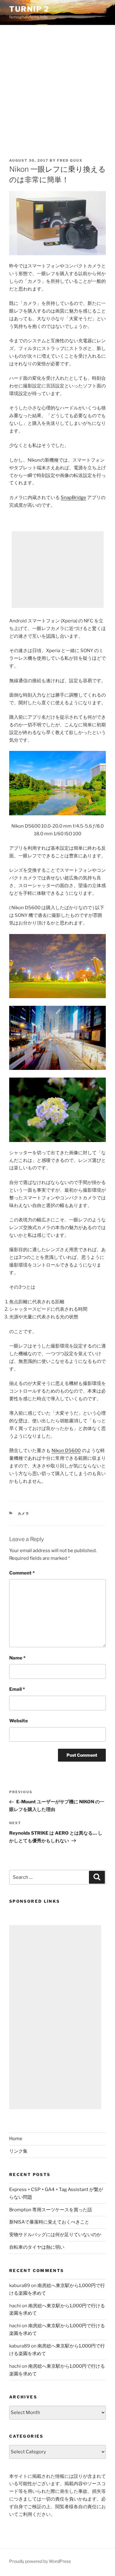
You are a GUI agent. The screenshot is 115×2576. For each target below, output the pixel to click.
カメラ (24, 1513)
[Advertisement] (57, 86)
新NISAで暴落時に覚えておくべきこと (49, 2222)
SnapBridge (73, 498)
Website (19, 1721)
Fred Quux (70, 160)
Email (17, 1689)
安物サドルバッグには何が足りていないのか (55, 2235)
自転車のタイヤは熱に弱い (37, 2247)
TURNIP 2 (29, 9)
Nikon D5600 (66, 1451)
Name (17, 1658)
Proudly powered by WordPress (40, 2561)
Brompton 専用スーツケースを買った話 (51, 2210)
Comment (22, 1573)
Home (16, 2139)
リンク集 (18, 2151)
